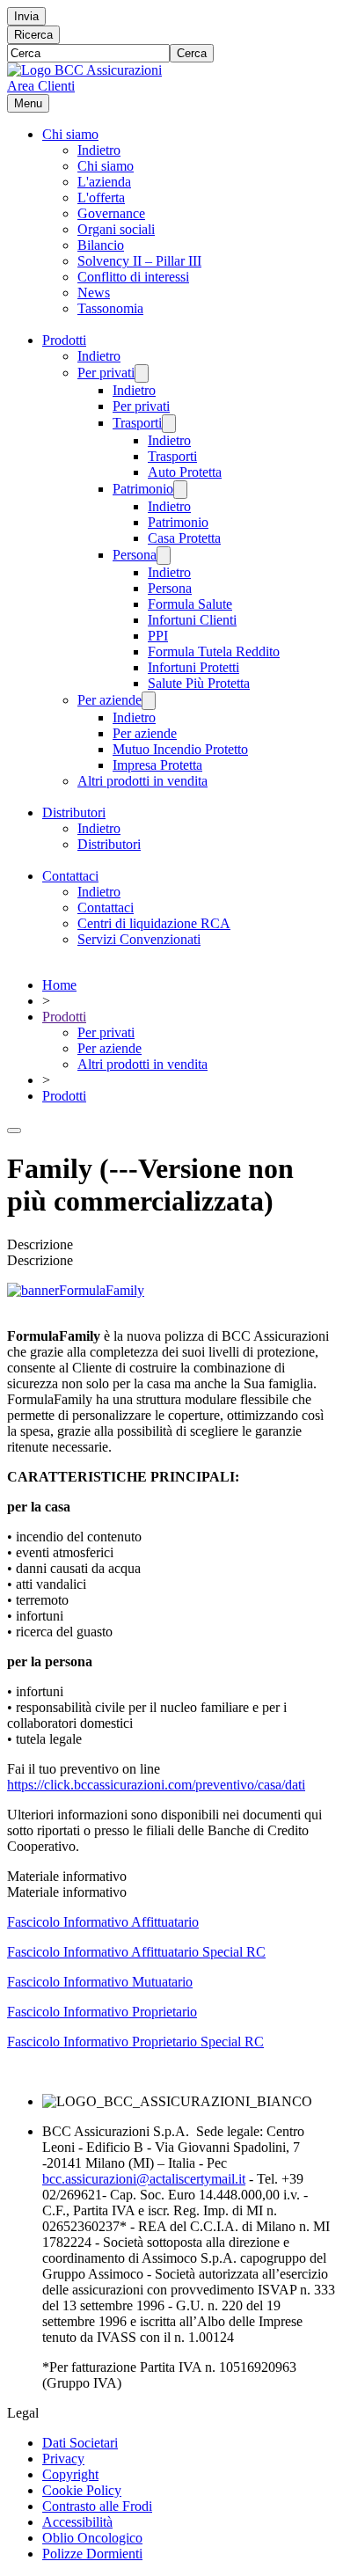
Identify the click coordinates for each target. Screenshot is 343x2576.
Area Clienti (41, 86)
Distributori (74, 812)
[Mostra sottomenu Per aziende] (149, 701)
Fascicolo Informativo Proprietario (102, 2012)
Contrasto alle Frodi (97, 2506)
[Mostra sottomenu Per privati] (142, 373)
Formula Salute (190, 604)
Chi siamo (70, 134)
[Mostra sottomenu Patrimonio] (180, 490)
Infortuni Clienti (192, 620)
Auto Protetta (185, 472)
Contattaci (70, 876)
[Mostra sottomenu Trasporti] (169, 424)
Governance (111, 213)
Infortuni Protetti (193, 667)
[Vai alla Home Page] (84, 70)
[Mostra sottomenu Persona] (164, 556)
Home (59, 985)
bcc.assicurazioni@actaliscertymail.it (144, 2179)
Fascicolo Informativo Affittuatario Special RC (136, 1952)
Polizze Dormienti (92, 2554)
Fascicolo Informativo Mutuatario (100, 1982)
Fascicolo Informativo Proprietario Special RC (135, 2042)
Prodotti (64, 340)
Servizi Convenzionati (139, 939)
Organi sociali (116, 229)
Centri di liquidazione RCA (154, 923)
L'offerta (101, 198)
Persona (135, 555)
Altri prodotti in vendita (142, 781)
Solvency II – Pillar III (139, 261)
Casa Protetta (184, 538)
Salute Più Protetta (199, 683)
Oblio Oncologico (92, 2538)
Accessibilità (77, 2522)
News (94, 293)
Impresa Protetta (157, 765)
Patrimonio (143, 489)
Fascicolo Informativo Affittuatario (103, 1922)
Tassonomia (110, 308)
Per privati (106, 373)
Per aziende (109, 700)
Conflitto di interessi (133, 277)
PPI (158, 636)
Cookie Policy (82, 2490)
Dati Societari (80, 2443)
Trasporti (137, 423)
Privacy (63, 2459)
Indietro (99, 150)
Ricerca (33, 35)
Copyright (70, 2474)
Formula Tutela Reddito (214, 651)
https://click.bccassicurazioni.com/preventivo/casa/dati (156, 1785)
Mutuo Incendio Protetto (180, 749)
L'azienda (104, 182)
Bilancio (101, 245)
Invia (26, 16)
